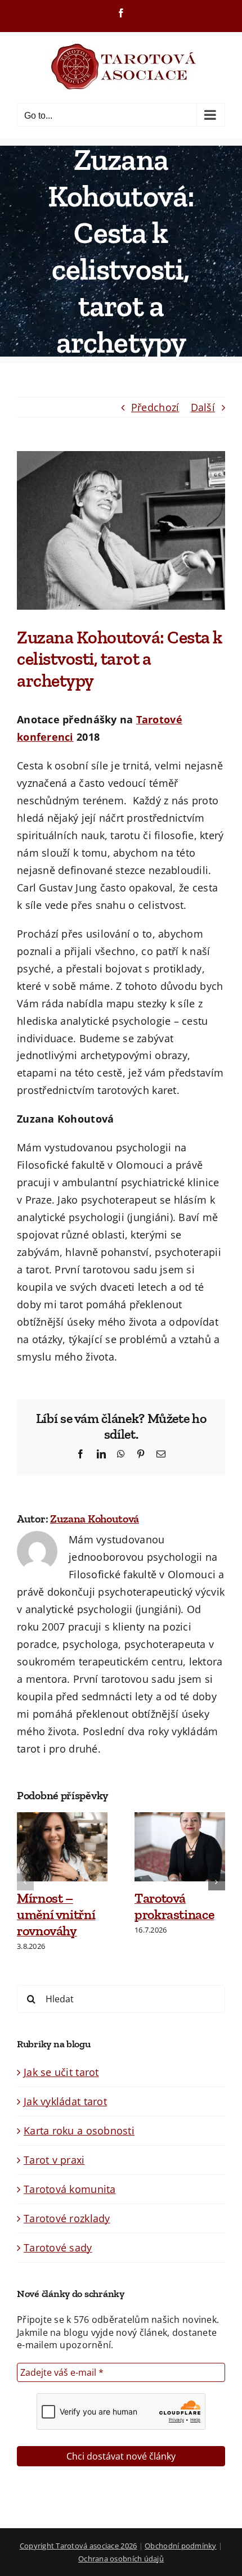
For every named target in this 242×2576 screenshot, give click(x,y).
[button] (25, 1882)
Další (203, 407)
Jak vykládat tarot (65, 2101)
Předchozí (155, 407)
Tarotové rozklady (67, 2218)
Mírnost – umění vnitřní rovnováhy (56, 1914)
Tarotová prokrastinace (174, 1906)
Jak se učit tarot (61, 2072)
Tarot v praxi (54, 2160)
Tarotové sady (58, 2248)
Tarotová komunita (70, 2189)
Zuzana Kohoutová (95, 1519)
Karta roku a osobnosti (79, 2131)
